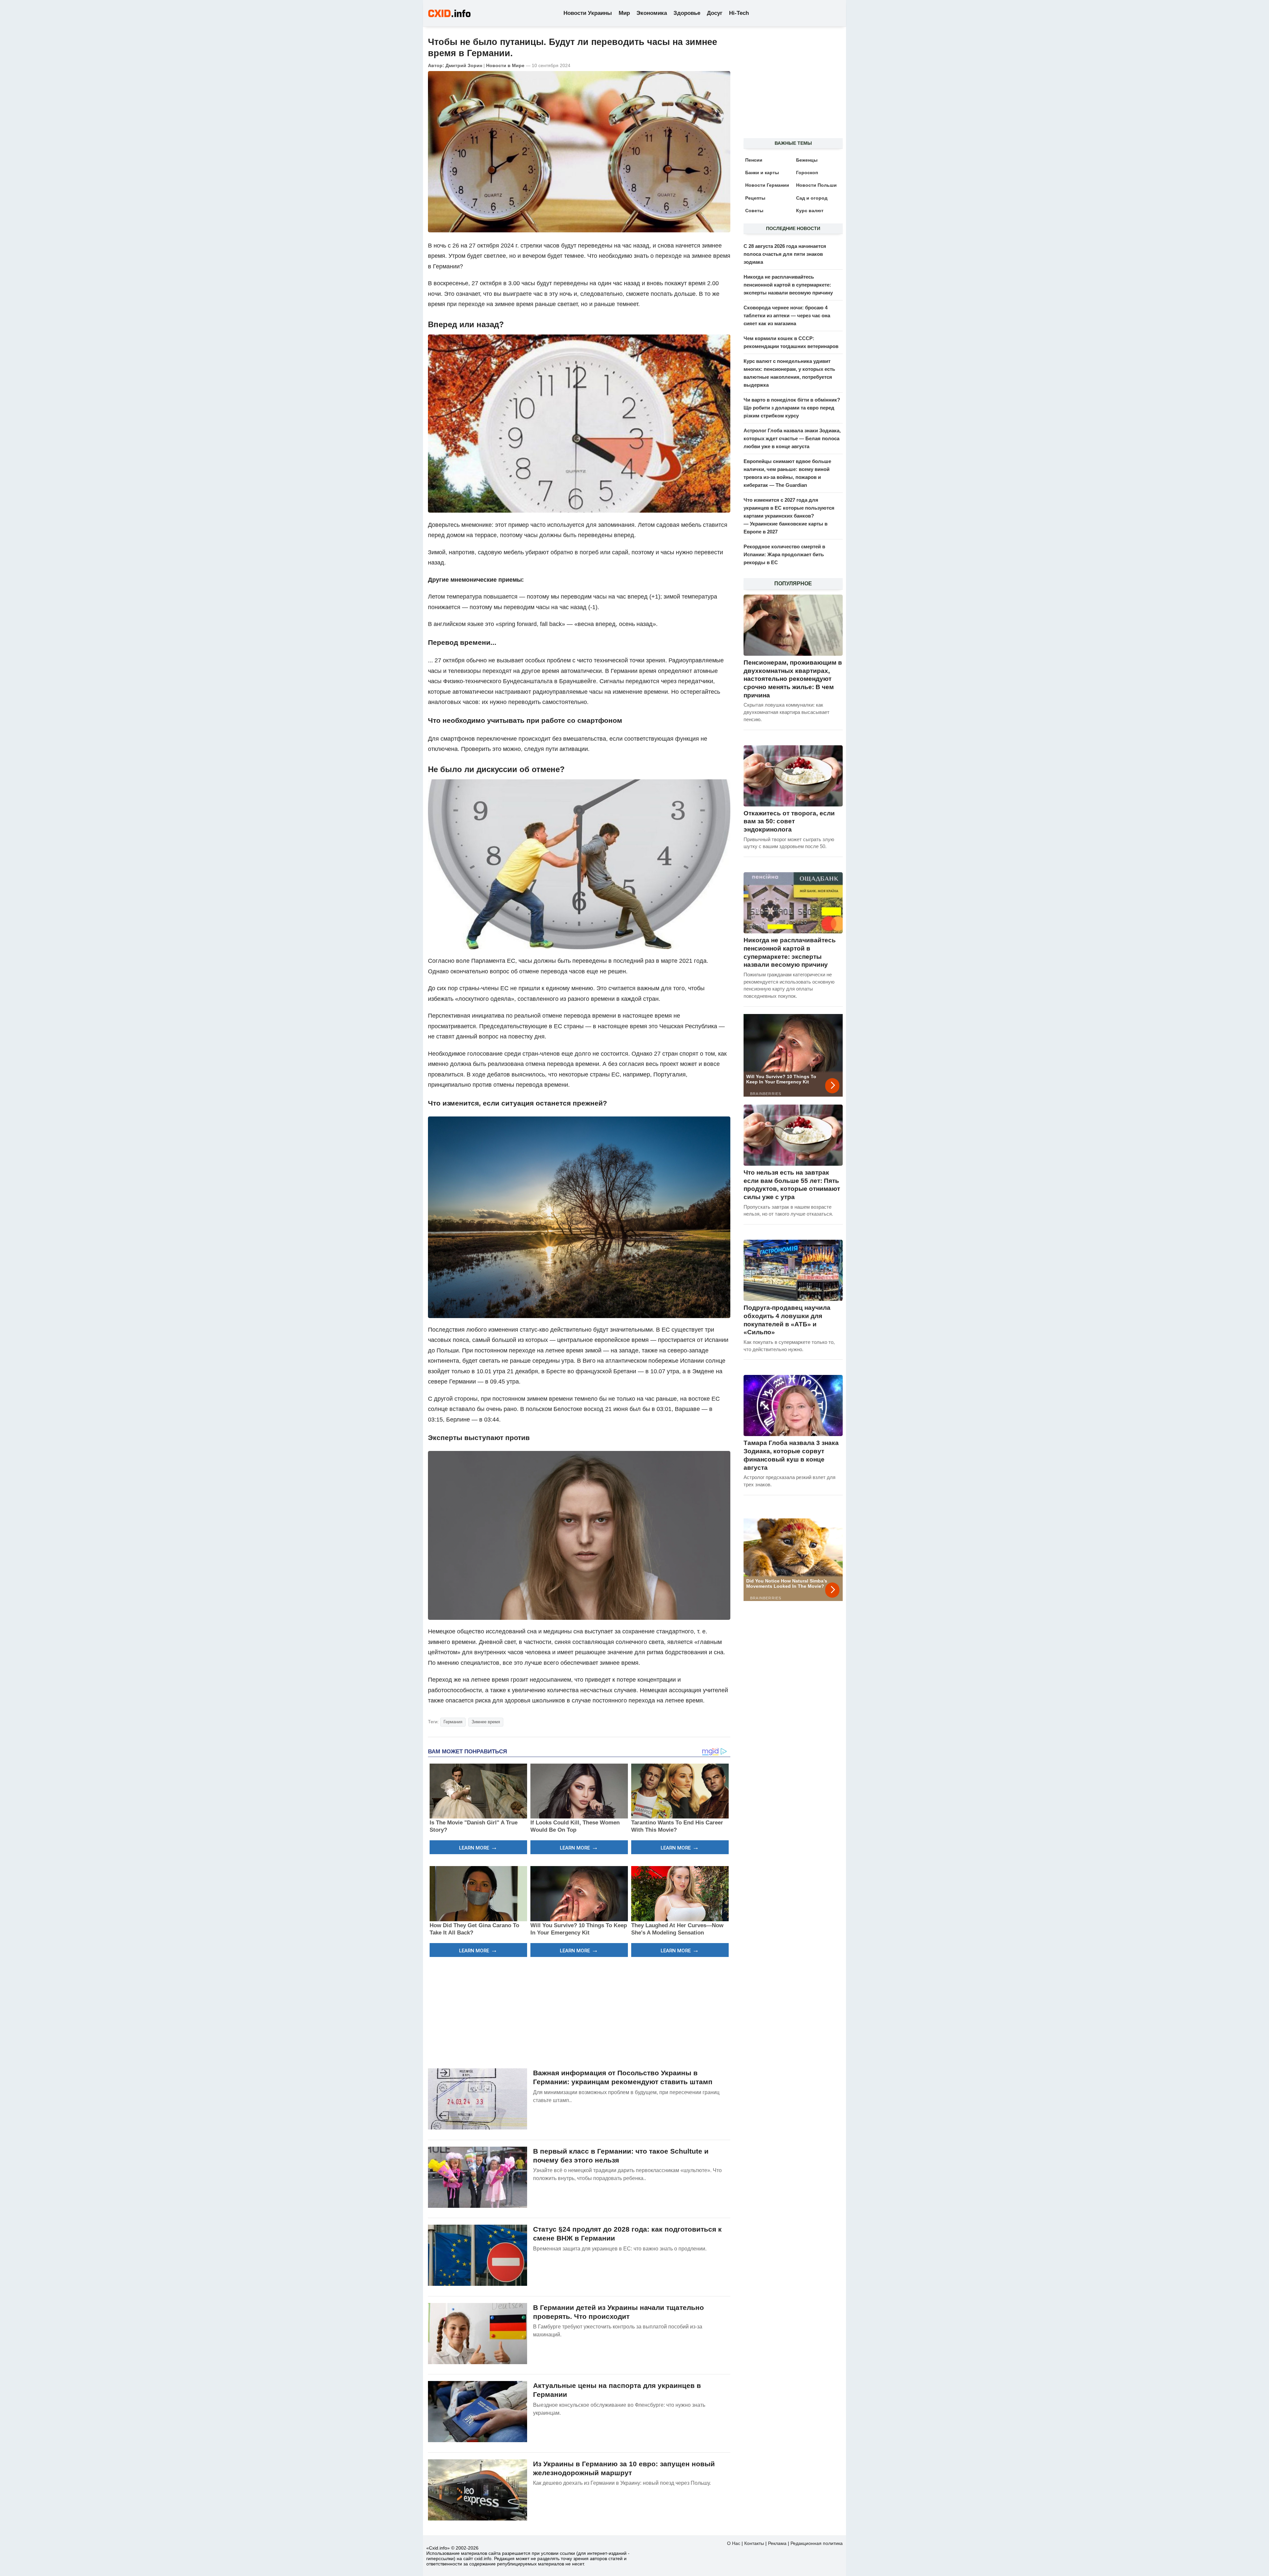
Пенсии (754, 160)
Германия (453, 1722)
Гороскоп (807, 173)
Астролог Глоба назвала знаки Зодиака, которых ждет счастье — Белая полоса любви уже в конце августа (792, 438)
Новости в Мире (505, 65)
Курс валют (810, 211)
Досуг (715, 13)
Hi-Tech (739, 13)
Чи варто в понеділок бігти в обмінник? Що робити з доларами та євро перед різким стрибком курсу (792, 408)
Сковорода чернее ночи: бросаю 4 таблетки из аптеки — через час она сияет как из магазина (787, 315)
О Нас (734, 2543)
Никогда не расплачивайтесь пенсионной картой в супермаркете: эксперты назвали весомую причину (788, 285)
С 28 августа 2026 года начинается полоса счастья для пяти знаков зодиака (785, 254)
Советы (754, 211)
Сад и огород (812, 198)
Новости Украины (588, 13)
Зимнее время (486, 1722)
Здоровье (687, 13)
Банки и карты (762, 173)
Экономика (652, 13)
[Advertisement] (579, 2012)
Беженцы (807, 160)
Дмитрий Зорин (464, 65)
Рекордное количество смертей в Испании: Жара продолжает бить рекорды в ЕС (784, 554)
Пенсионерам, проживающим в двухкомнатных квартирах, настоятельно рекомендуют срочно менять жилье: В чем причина (793, 679)
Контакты (754, 2543)
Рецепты (755, 198)
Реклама (777, 2543)
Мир (624, 13)
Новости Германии (767, 185)
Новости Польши (816, 185)
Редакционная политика (817, 2543)
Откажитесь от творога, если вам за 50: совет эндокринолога (789, 821)
